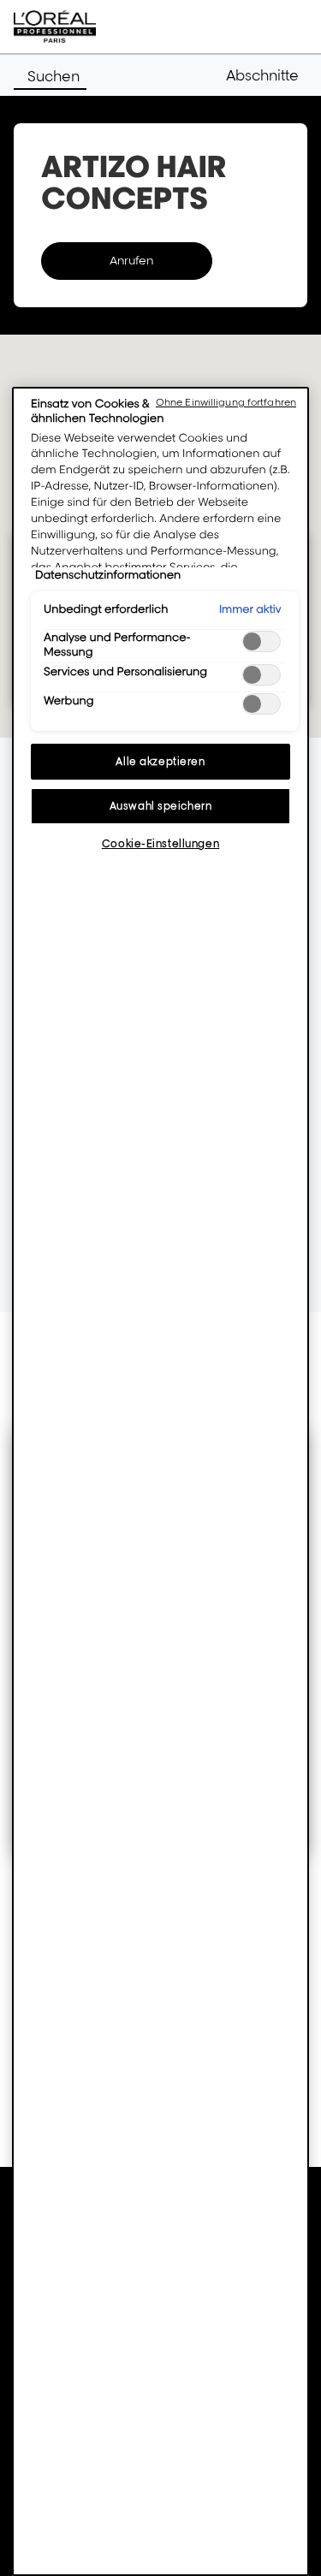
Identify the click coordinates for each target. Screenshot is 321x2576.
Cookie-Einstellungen (160, 843)
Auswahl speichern (161, 806)
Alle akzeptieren (160, 761)
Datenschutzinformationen (108, 575)
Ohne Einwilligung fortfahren (226, 402)
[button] (267, 75)
